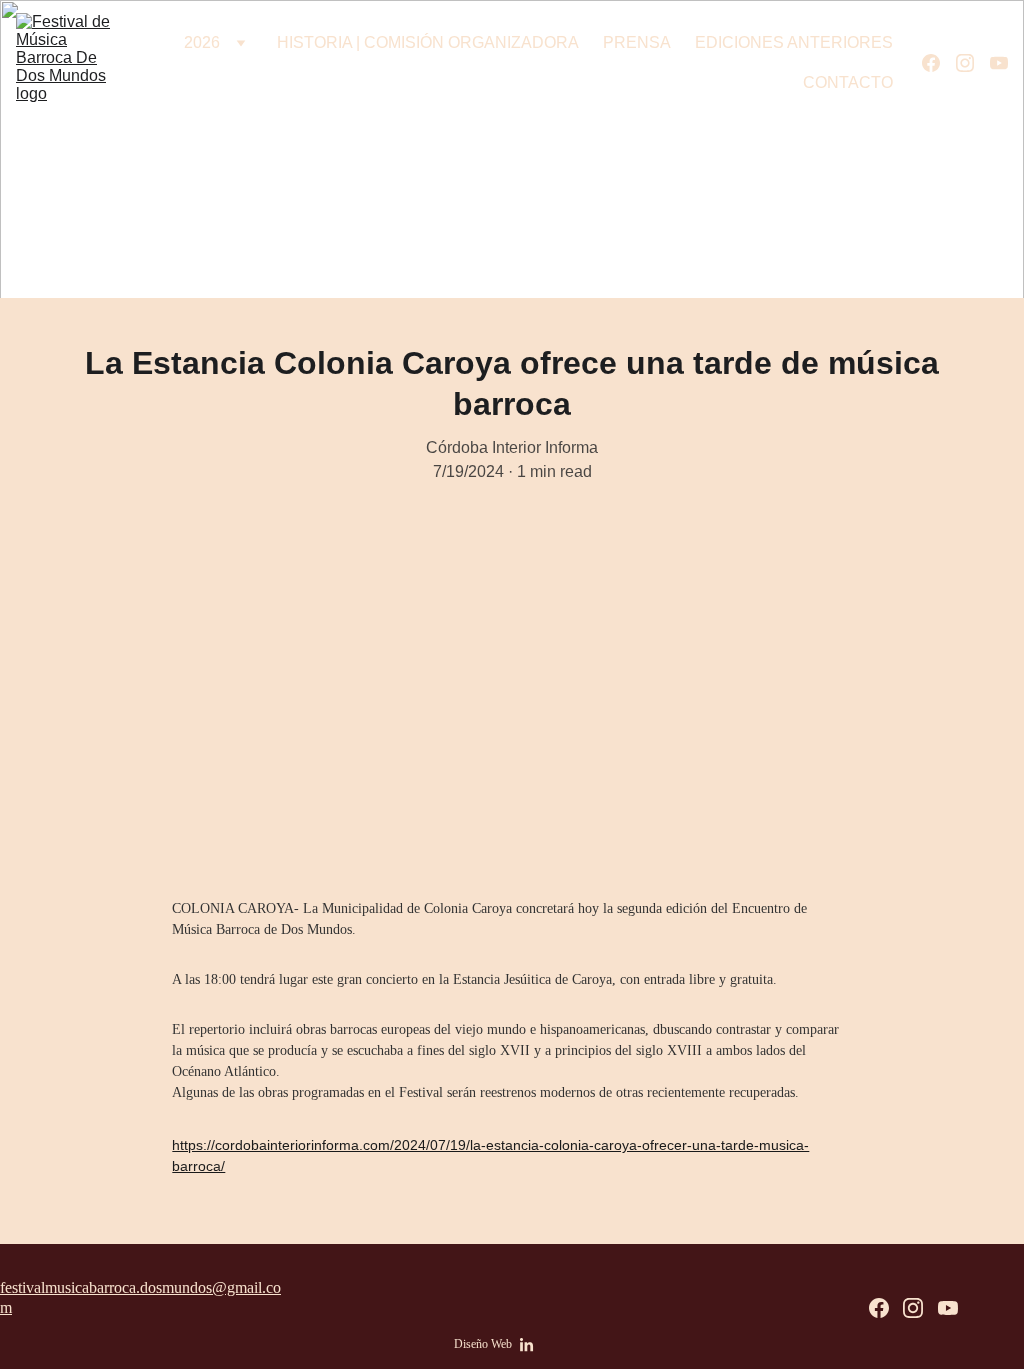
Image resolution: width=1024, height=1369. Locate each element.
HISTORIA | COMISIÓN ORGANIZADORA (428, 42)
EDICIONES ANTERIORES (794, 42)
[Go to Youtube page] (999, 63)
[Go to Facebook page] (939, 63)
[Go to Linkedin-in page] (526, 1345)
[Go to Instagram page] (973, 63)
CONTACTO (848, 82)
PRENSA (637, 42)
